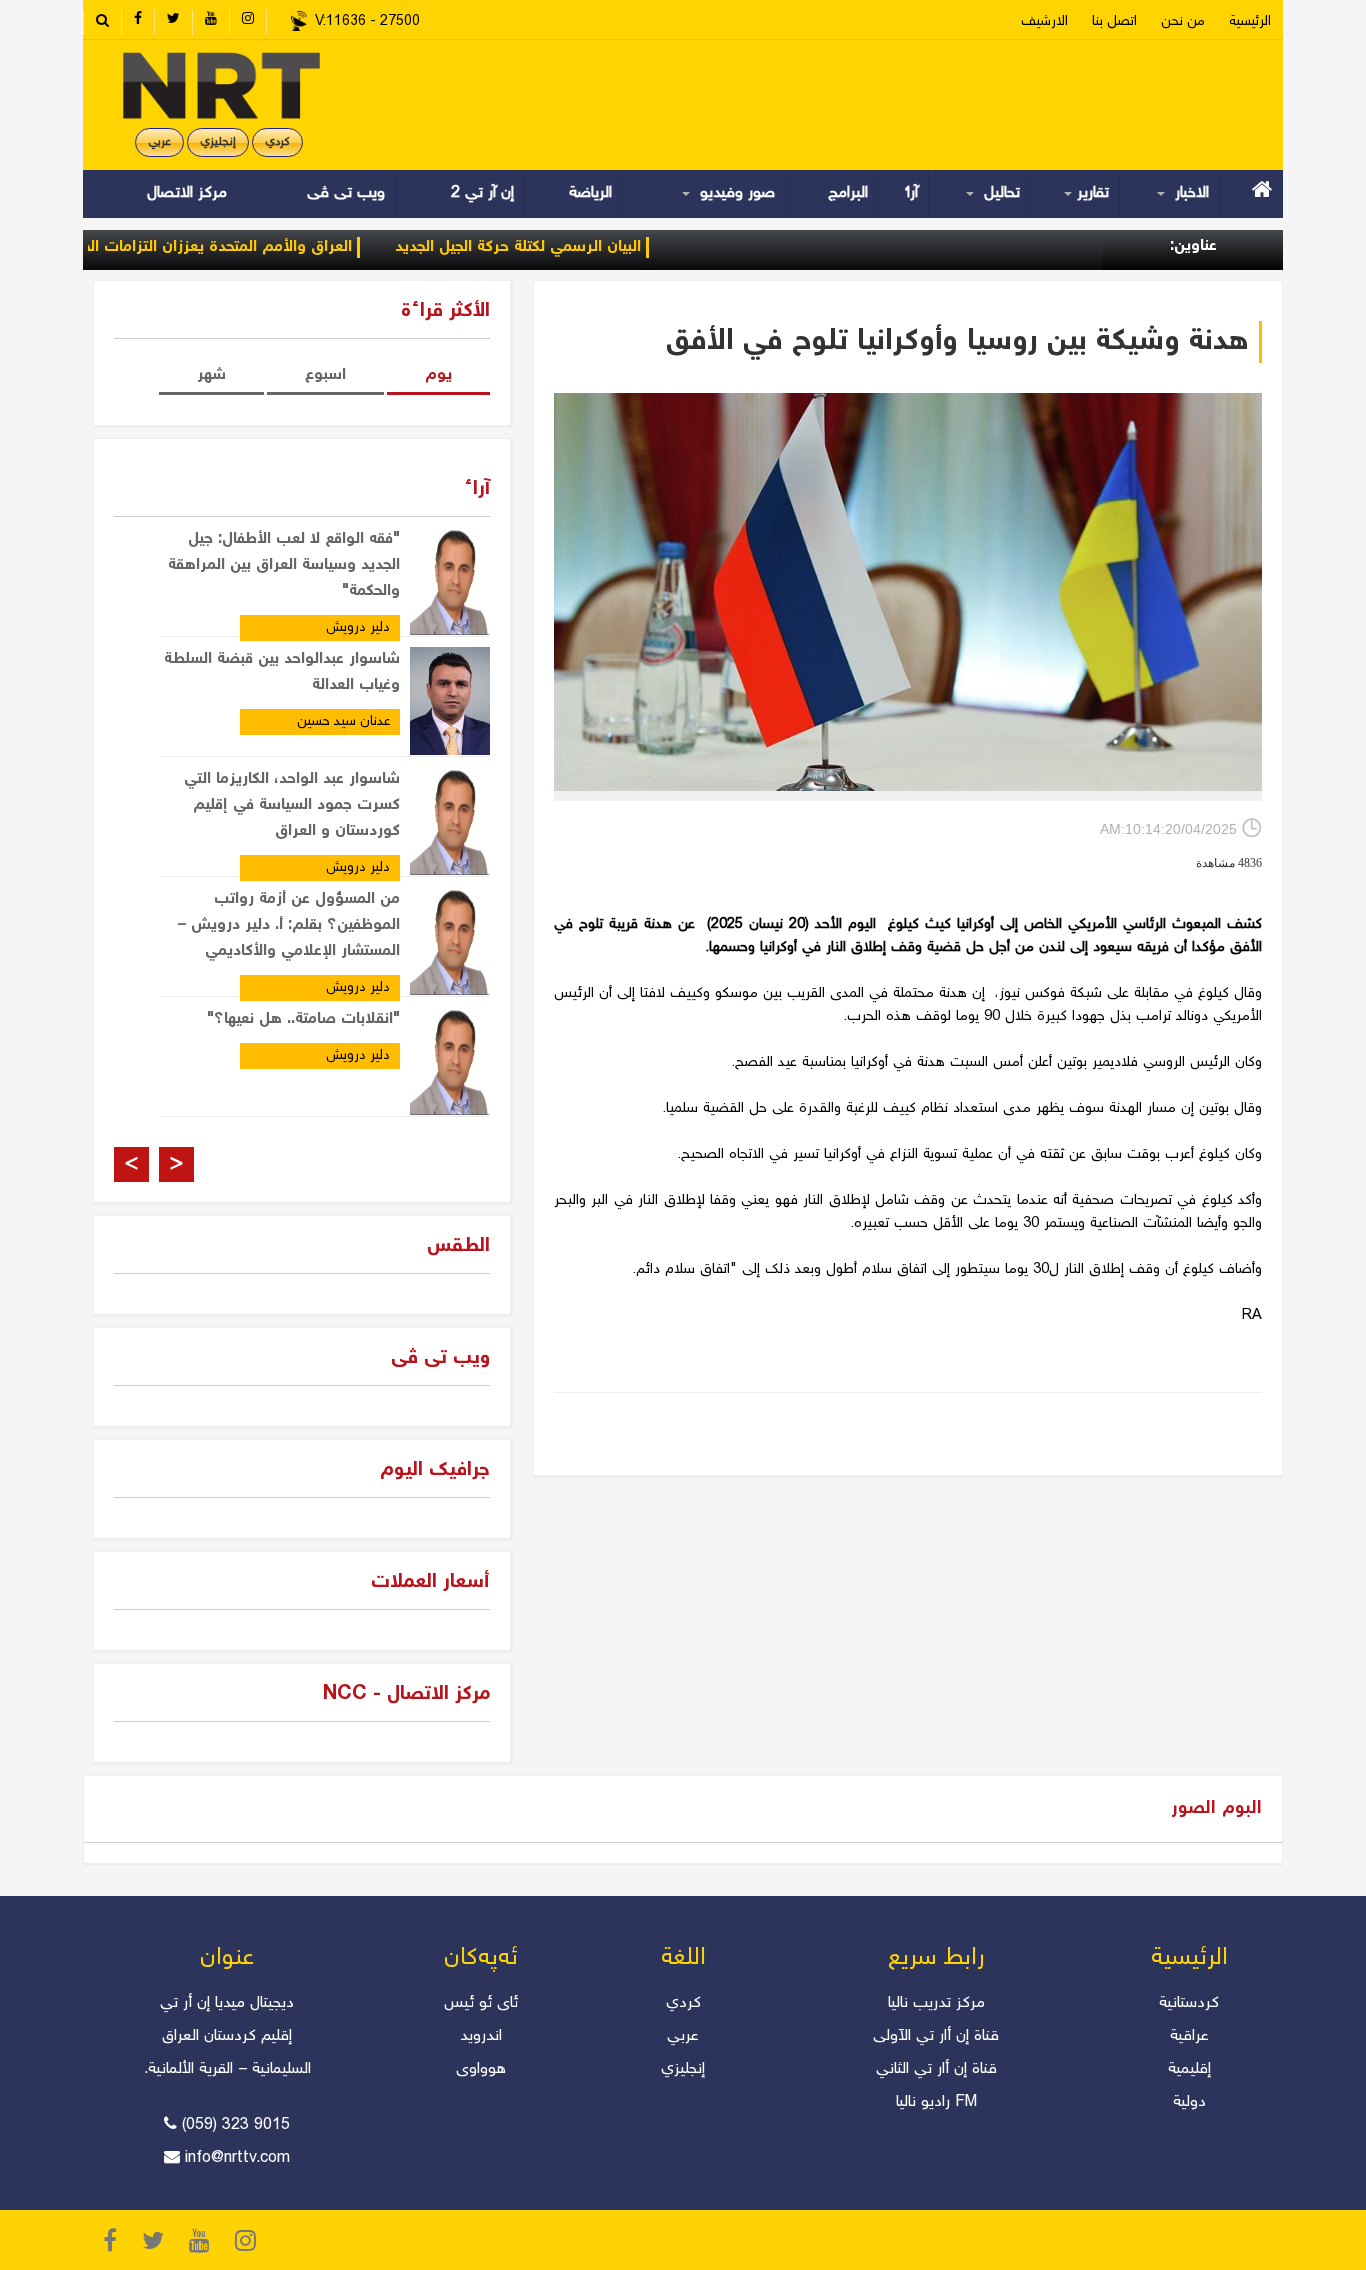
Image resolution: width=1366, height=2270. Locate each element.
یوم (438, 375)
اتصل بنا (1114, 22)
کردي (277, 142)
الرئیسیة (1250, 22)
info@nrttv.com (237, 2158)
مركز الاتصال (187, 193)
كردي (683, 2003)
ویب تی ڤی (343, 193)
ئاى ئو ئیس (481, 2003)
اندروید (481, 2036)
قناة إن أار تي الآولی (936, 2036)
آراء (912, 193)
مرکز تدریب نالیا (936, 2003)
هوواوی (481, 2069)
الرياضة (590, 193)
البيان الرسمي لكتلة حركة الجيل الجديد (566, 247)
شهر (211, 375)
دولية (1189, 2102)
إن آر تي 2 (482, 193)
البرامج (848, 193)
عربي (159, 142)
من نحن (1183, 22)
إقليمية (1189, 2069)
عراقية (1189, 2036)
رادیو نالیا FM (936, 2102)
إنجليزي (218, 142)
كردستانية (1189, 2003)
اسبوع (325, 375)
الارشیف (1044, 22)
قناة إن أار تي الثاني (936, 2069)
